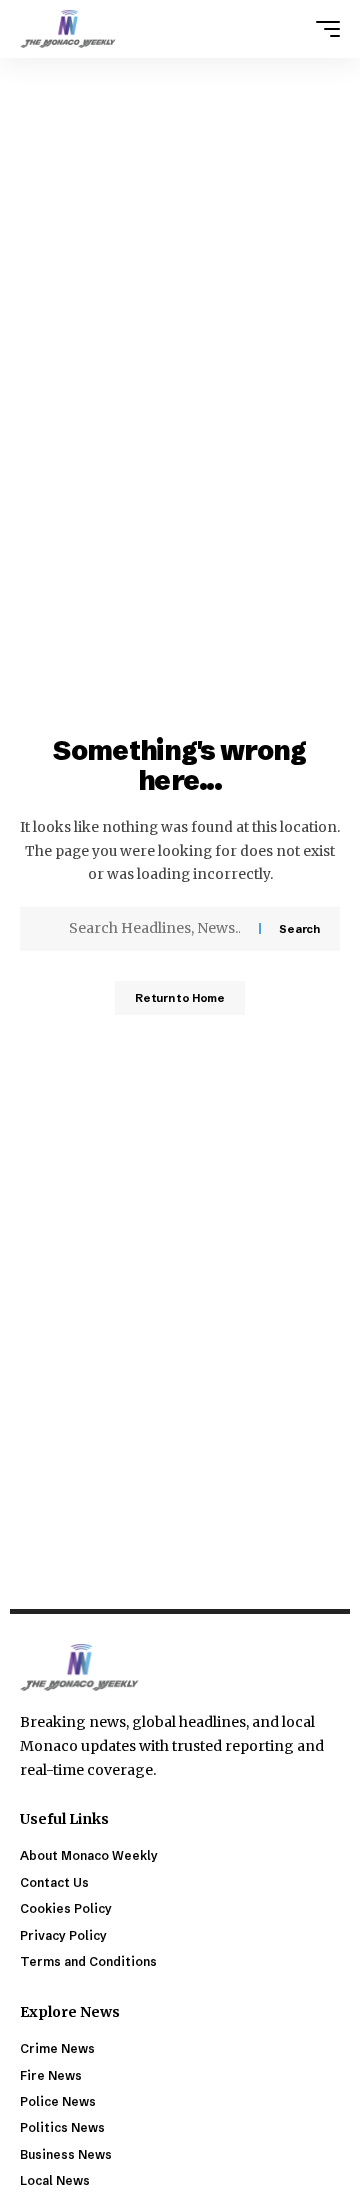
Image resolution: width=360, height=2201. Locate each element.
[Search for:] (156, 929)
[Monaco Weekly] (68, 29)
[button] (323, 29)
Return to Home (180, 998)
